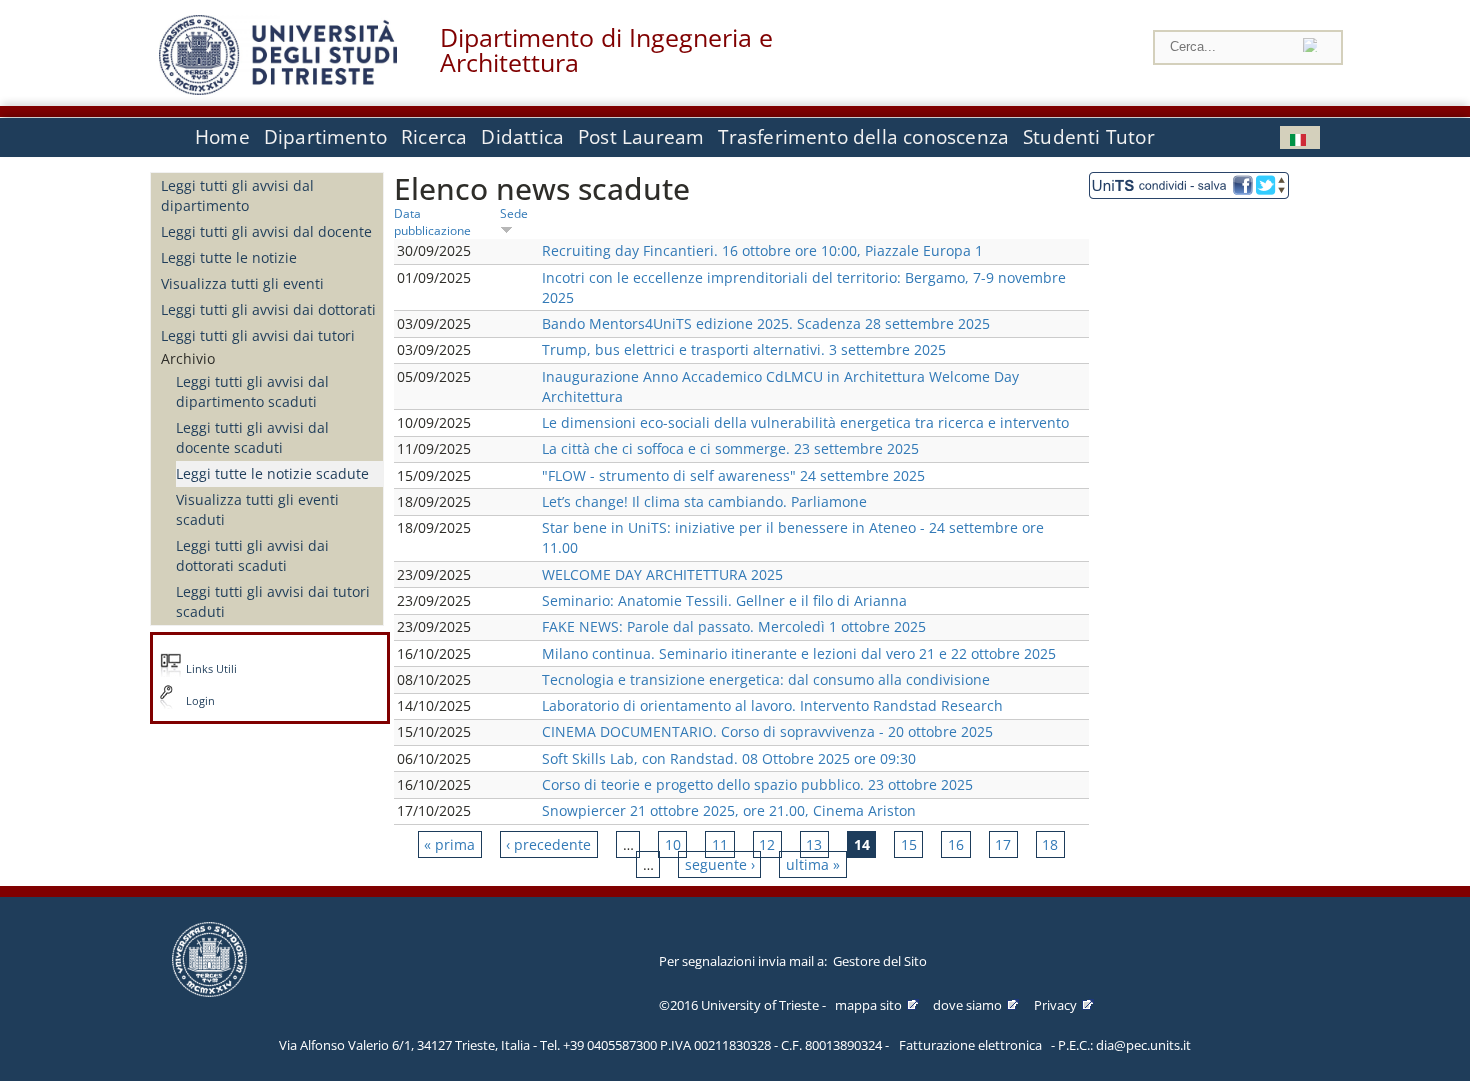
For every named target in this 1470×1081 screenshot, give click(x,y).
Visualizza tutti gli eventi (242, 283)
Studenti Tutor (1089, 137)
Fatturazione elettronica (970, 1045)
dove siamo (967, 1005)
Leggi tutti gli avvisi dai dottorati (268, 309)
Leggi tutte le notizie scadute (272, 473)
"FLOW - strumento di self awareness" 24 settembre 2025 (733, 475)
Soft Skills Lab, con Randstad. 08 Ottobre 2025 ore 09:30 (729, 758)
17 (1003, 844)
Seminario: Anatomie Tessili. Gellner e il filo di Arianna (724, 600)
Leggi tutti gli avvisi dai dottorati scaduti (252, 555)
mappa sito (868, 1005)
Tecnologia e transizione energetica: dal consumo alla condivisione (766, 679)
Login (200, 701)
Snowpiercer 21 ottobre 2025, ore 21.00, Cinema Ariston (729, 810)
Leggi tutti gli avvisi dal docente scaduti (252, 437)
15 (909, 844)
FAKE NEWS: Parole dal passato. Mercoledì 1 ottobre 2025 (734, 626)
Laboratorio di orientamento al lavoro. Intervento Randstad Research (772, 705)
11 (720, 844)
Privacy (1055, 1005)
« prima (449, 844)
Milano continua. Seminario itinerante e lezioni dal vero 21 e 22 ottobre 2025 (799, 653)
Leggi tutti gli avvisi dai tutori (258, 335)
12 (767, 844)
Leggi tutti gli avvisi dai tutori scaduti (273, 601)
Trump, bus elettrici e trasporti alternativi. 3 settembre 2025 (744, 349)
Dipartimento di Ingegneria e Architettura (606, 50)
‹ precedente (548, 844)
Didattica (522, 137)
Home (222, 137)
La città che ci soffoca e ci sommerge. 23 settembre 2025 (730, 448)
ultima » (813, 864)
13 (814, 844)
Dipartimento (325, 137)
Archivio (188, 358)
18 (1050, 844)
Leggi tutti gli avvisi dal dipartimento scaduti (252, 391)
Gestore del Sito (880, 961)
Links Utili (211, 669)
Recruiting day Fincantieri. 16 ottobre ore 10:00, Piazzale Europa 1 (762, 250)
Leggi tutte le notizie (229, 257)
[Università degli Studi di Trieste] (278, 89)
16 (956, 844)
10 (673, 844)
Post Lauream (641, 137)
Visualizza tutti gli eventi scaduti (257, 509)
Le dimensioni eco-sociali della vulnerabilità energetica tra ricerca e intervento (805, 422)
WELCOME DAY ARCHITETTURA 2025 (662, 574)
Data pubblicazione (432, 221)
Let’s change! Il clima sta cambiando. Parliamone (704, 501)
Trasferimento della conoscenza (863, 137)
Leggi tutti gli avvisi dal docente (266, 231)
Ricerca (434, 137)
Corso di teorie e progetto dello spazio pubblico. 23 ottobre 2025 (757, 784)
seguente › (720, 864)
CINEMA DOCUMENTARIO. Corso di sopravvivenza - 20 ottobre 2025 (767, 731)
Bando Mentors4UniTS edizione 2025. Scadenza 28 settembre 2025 (766, 323)
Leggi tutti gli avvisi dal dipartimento (237, 195)
